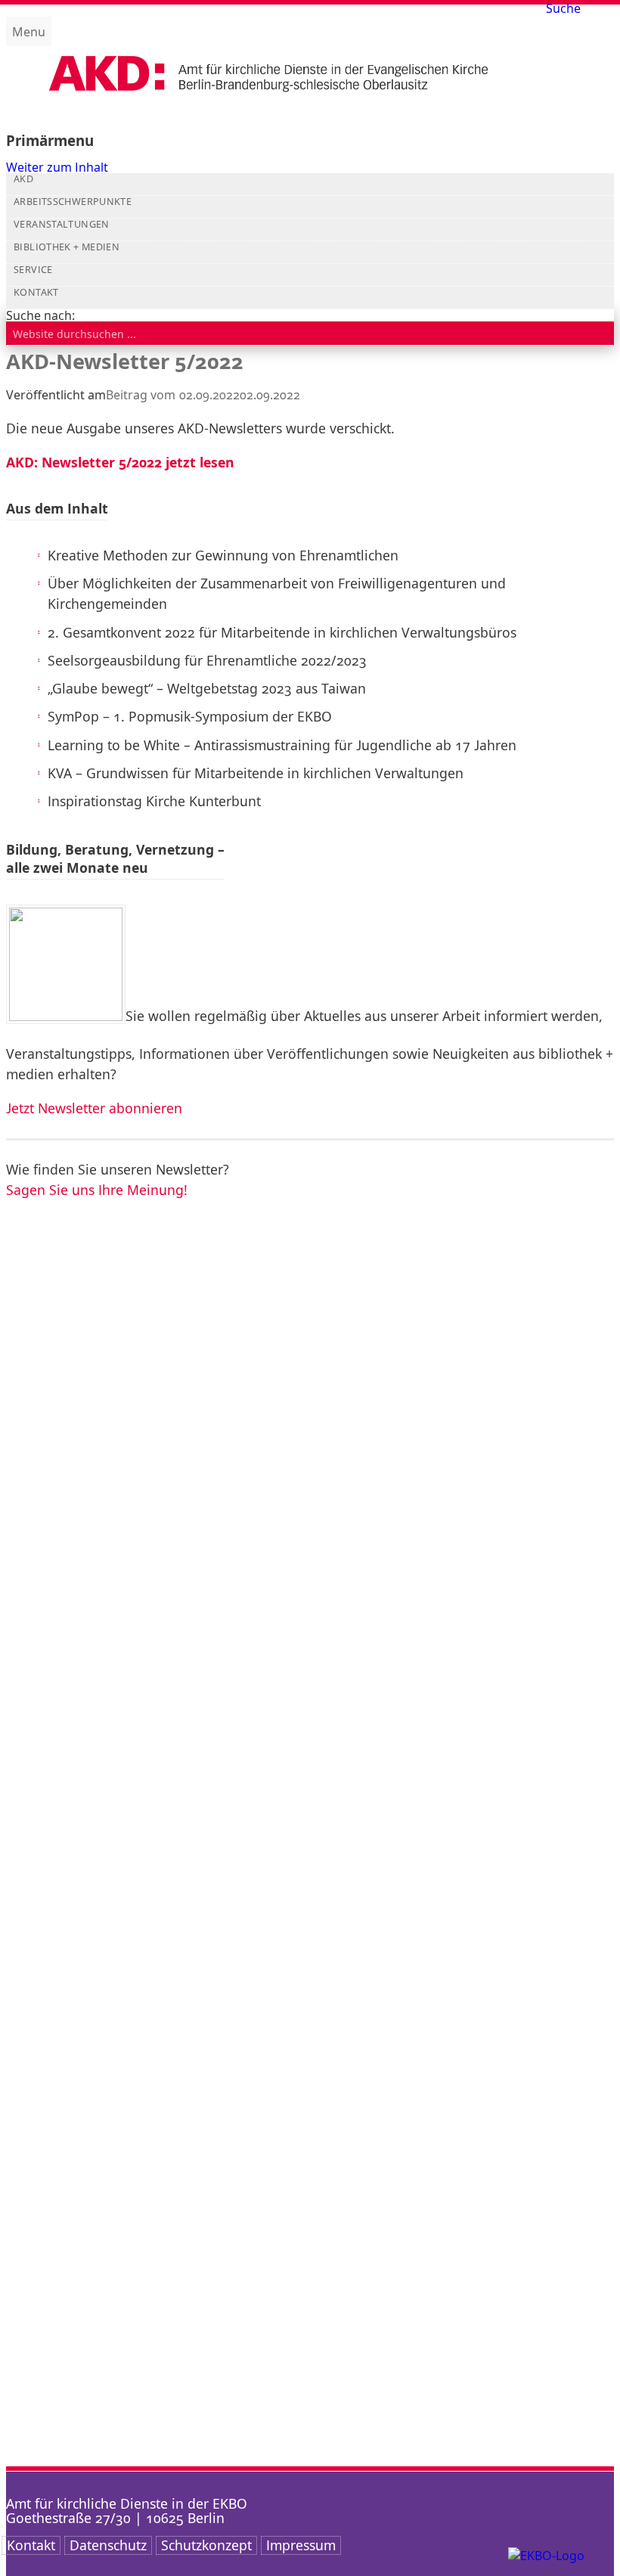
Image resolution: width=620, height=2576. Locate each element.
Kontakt (36, 293)
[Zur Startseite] (268, 105)
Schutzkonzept (206, 2545)
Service (33, 270)
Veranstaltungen (62, 225)
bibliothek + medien (67, 247)
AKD (23, 179)
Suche (563, 8)
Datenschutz (108, 2545)
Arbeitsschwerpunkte (73, 202)
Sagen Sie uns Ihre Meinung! (97, 1190)
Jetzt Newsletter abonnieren (94, 1108)
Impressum (301, 2545)
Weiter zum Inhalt (57, 167)
